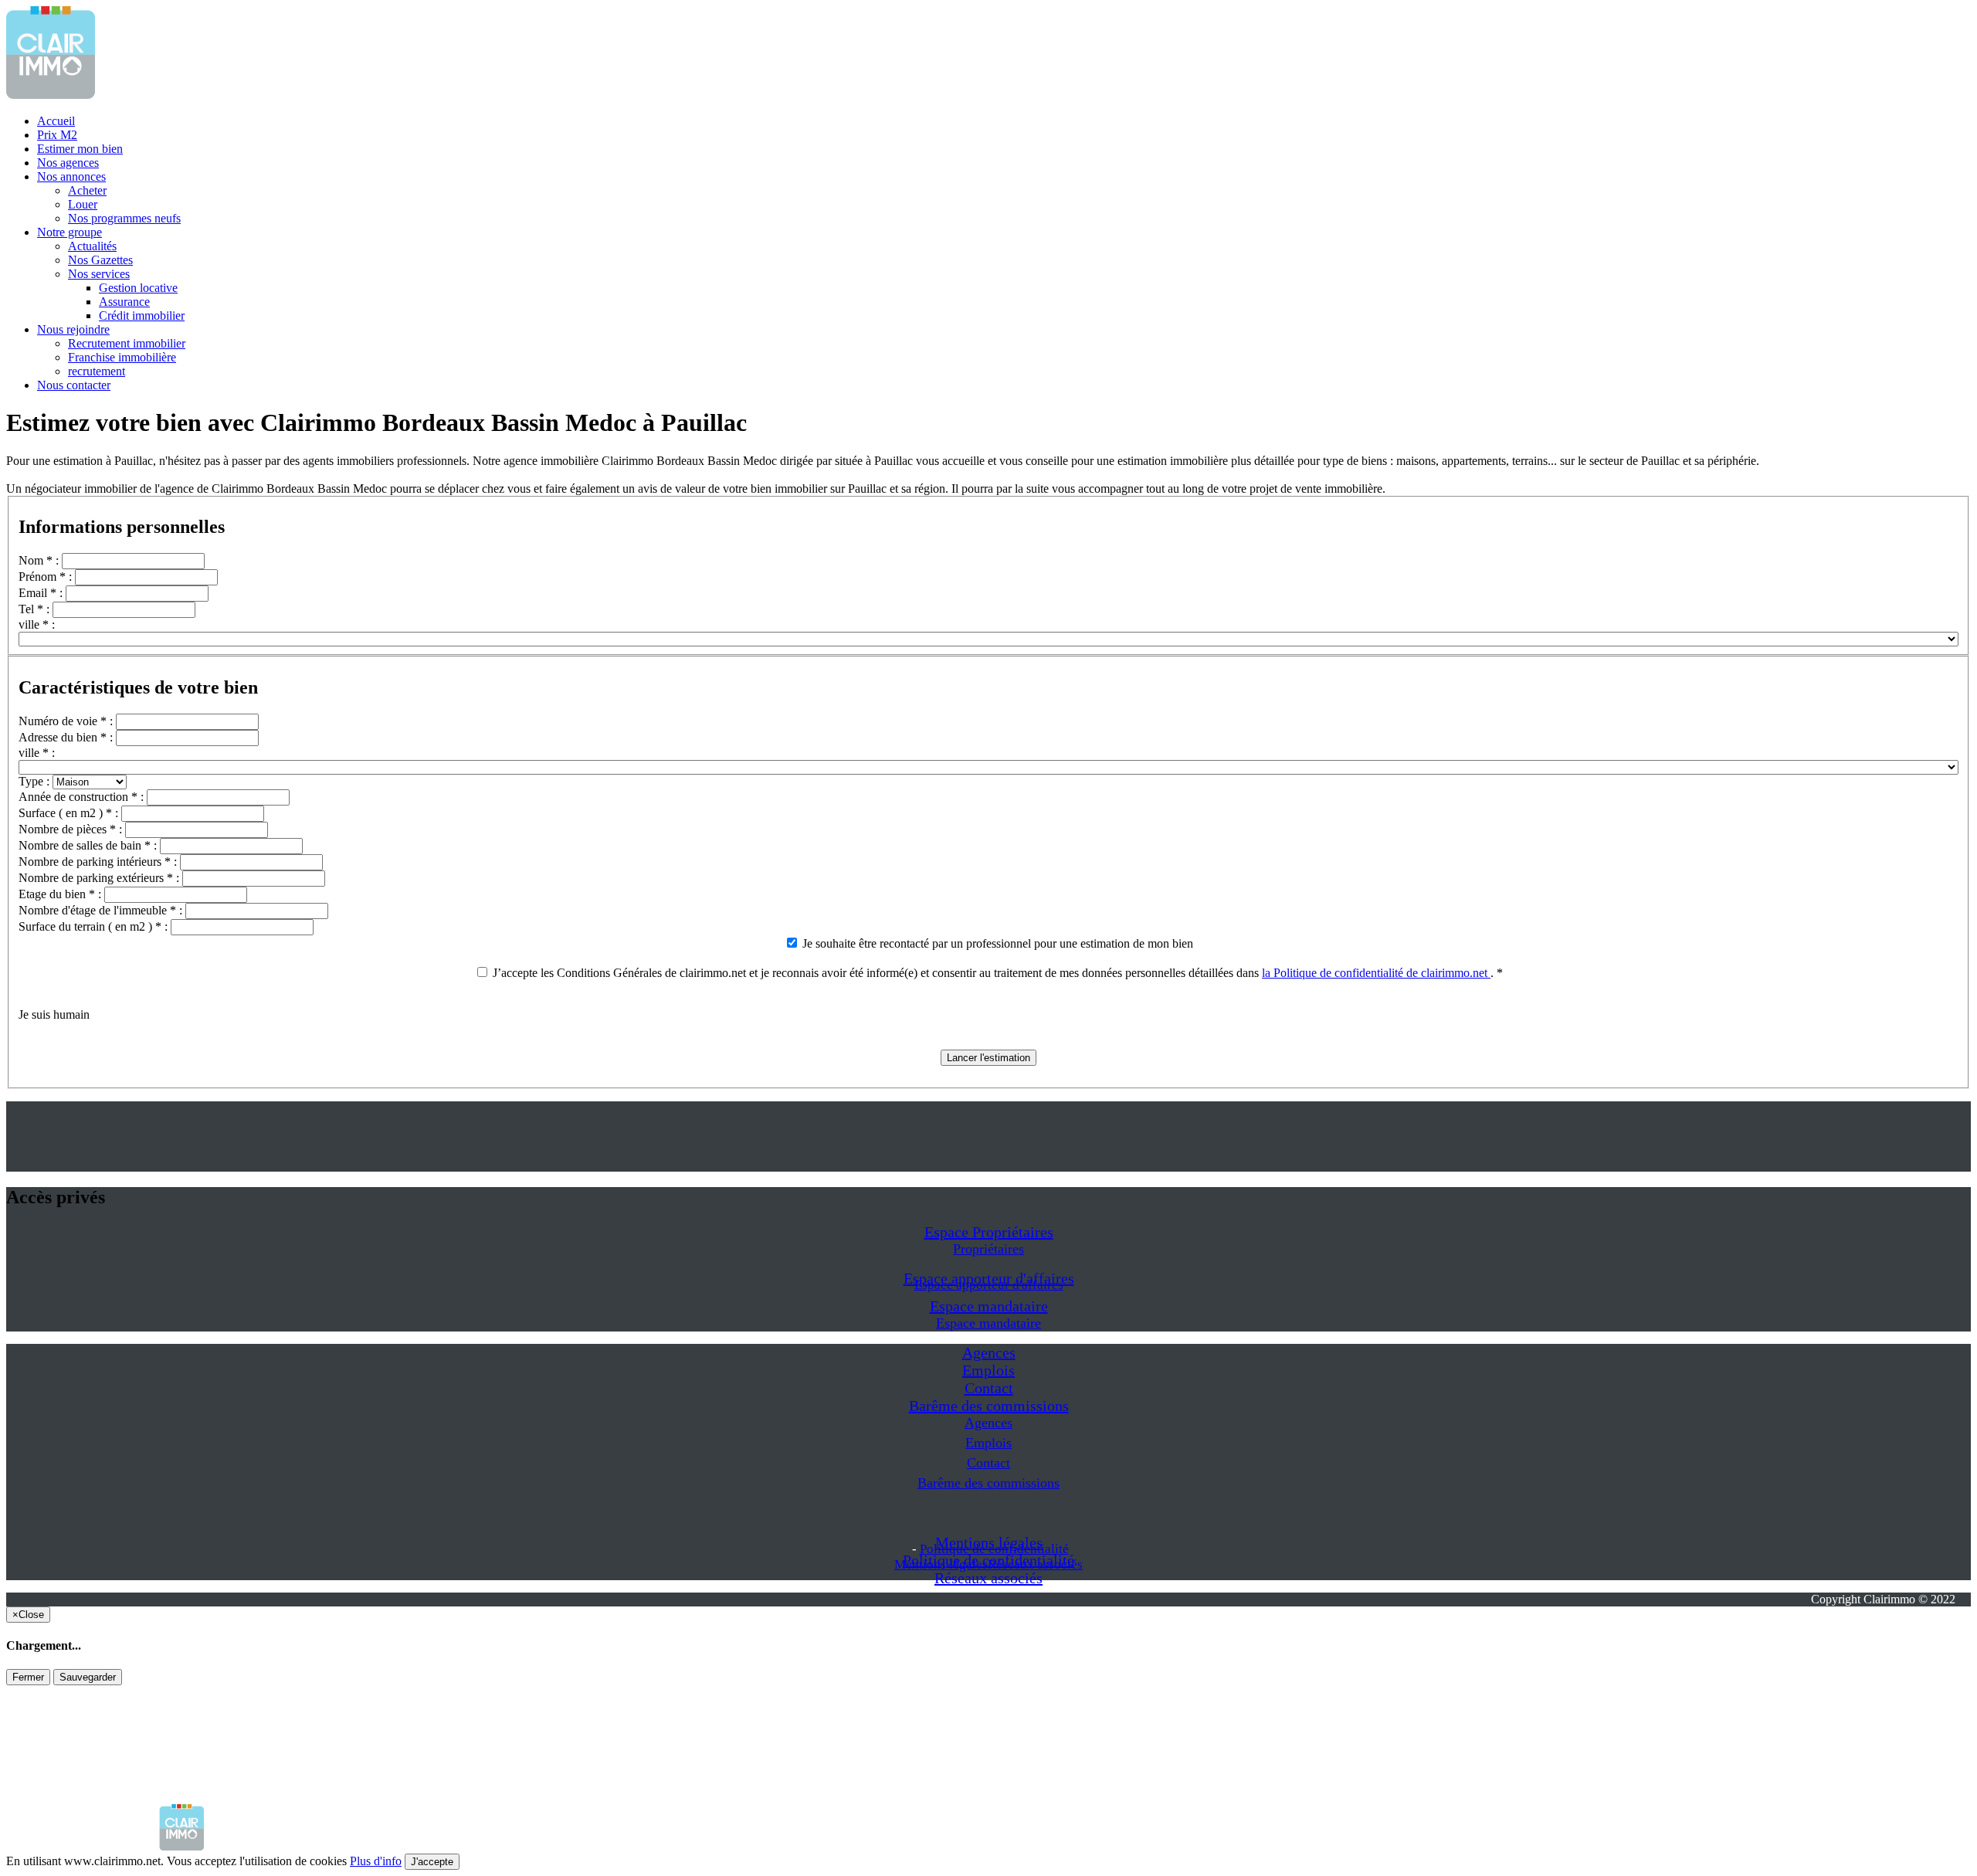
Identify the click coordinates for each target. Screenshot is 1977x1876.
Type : (36, 781)
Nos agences (68, 163)
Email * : (42, 593)
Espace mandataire (989, 1306)
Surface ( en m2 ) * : (70, 813)
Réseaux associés (988, 1578)
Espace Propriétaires (989, 1232)
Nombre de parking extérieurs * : (100, 878)
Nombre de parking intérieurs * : (99, 862)
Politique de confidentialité (994, 1549)
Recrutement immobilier (127, 343)
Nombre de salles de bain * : (89, 845)
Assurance (124, 302)
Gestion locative (138, 288)
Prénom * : (47, 577)
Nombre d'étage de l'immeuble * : (102, 910)
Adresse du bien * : (67, 737)
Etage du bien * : (61, 894)
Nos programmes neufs (124, 218)
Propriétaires (988, 1249)
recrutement (97, 371)
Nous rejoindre (73, 329)
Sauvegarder (88, 1677)
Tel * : (36, 609)
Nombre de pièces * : (72, 829)
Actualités (92, 246)
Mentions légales (941, 1564)
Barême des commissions (989, 1406)
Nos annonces (71, 176)
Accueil (56, 121)
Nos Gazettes (100, 260)
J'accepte (432, 1862)
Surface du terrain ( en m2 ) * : (95, 926)
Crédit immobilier (142, 315)
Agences (989, 1352)
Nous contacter (74, 385)
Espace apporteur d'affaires (989, 1285)
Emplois (988, 1370)
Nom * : (40, 560)
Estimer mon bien (80, 149)
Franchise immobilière (122, 357)
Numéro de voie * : (67, 721)
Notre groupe (70, 232)
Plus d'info (376, 1861)
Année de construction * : (83, 797)
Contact (989, 1388)
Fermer (28, 1677)
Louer (83, 204)
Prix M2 (57, 135)
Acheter (87, 190)
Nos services (99, 274)
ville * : (37, 624)
